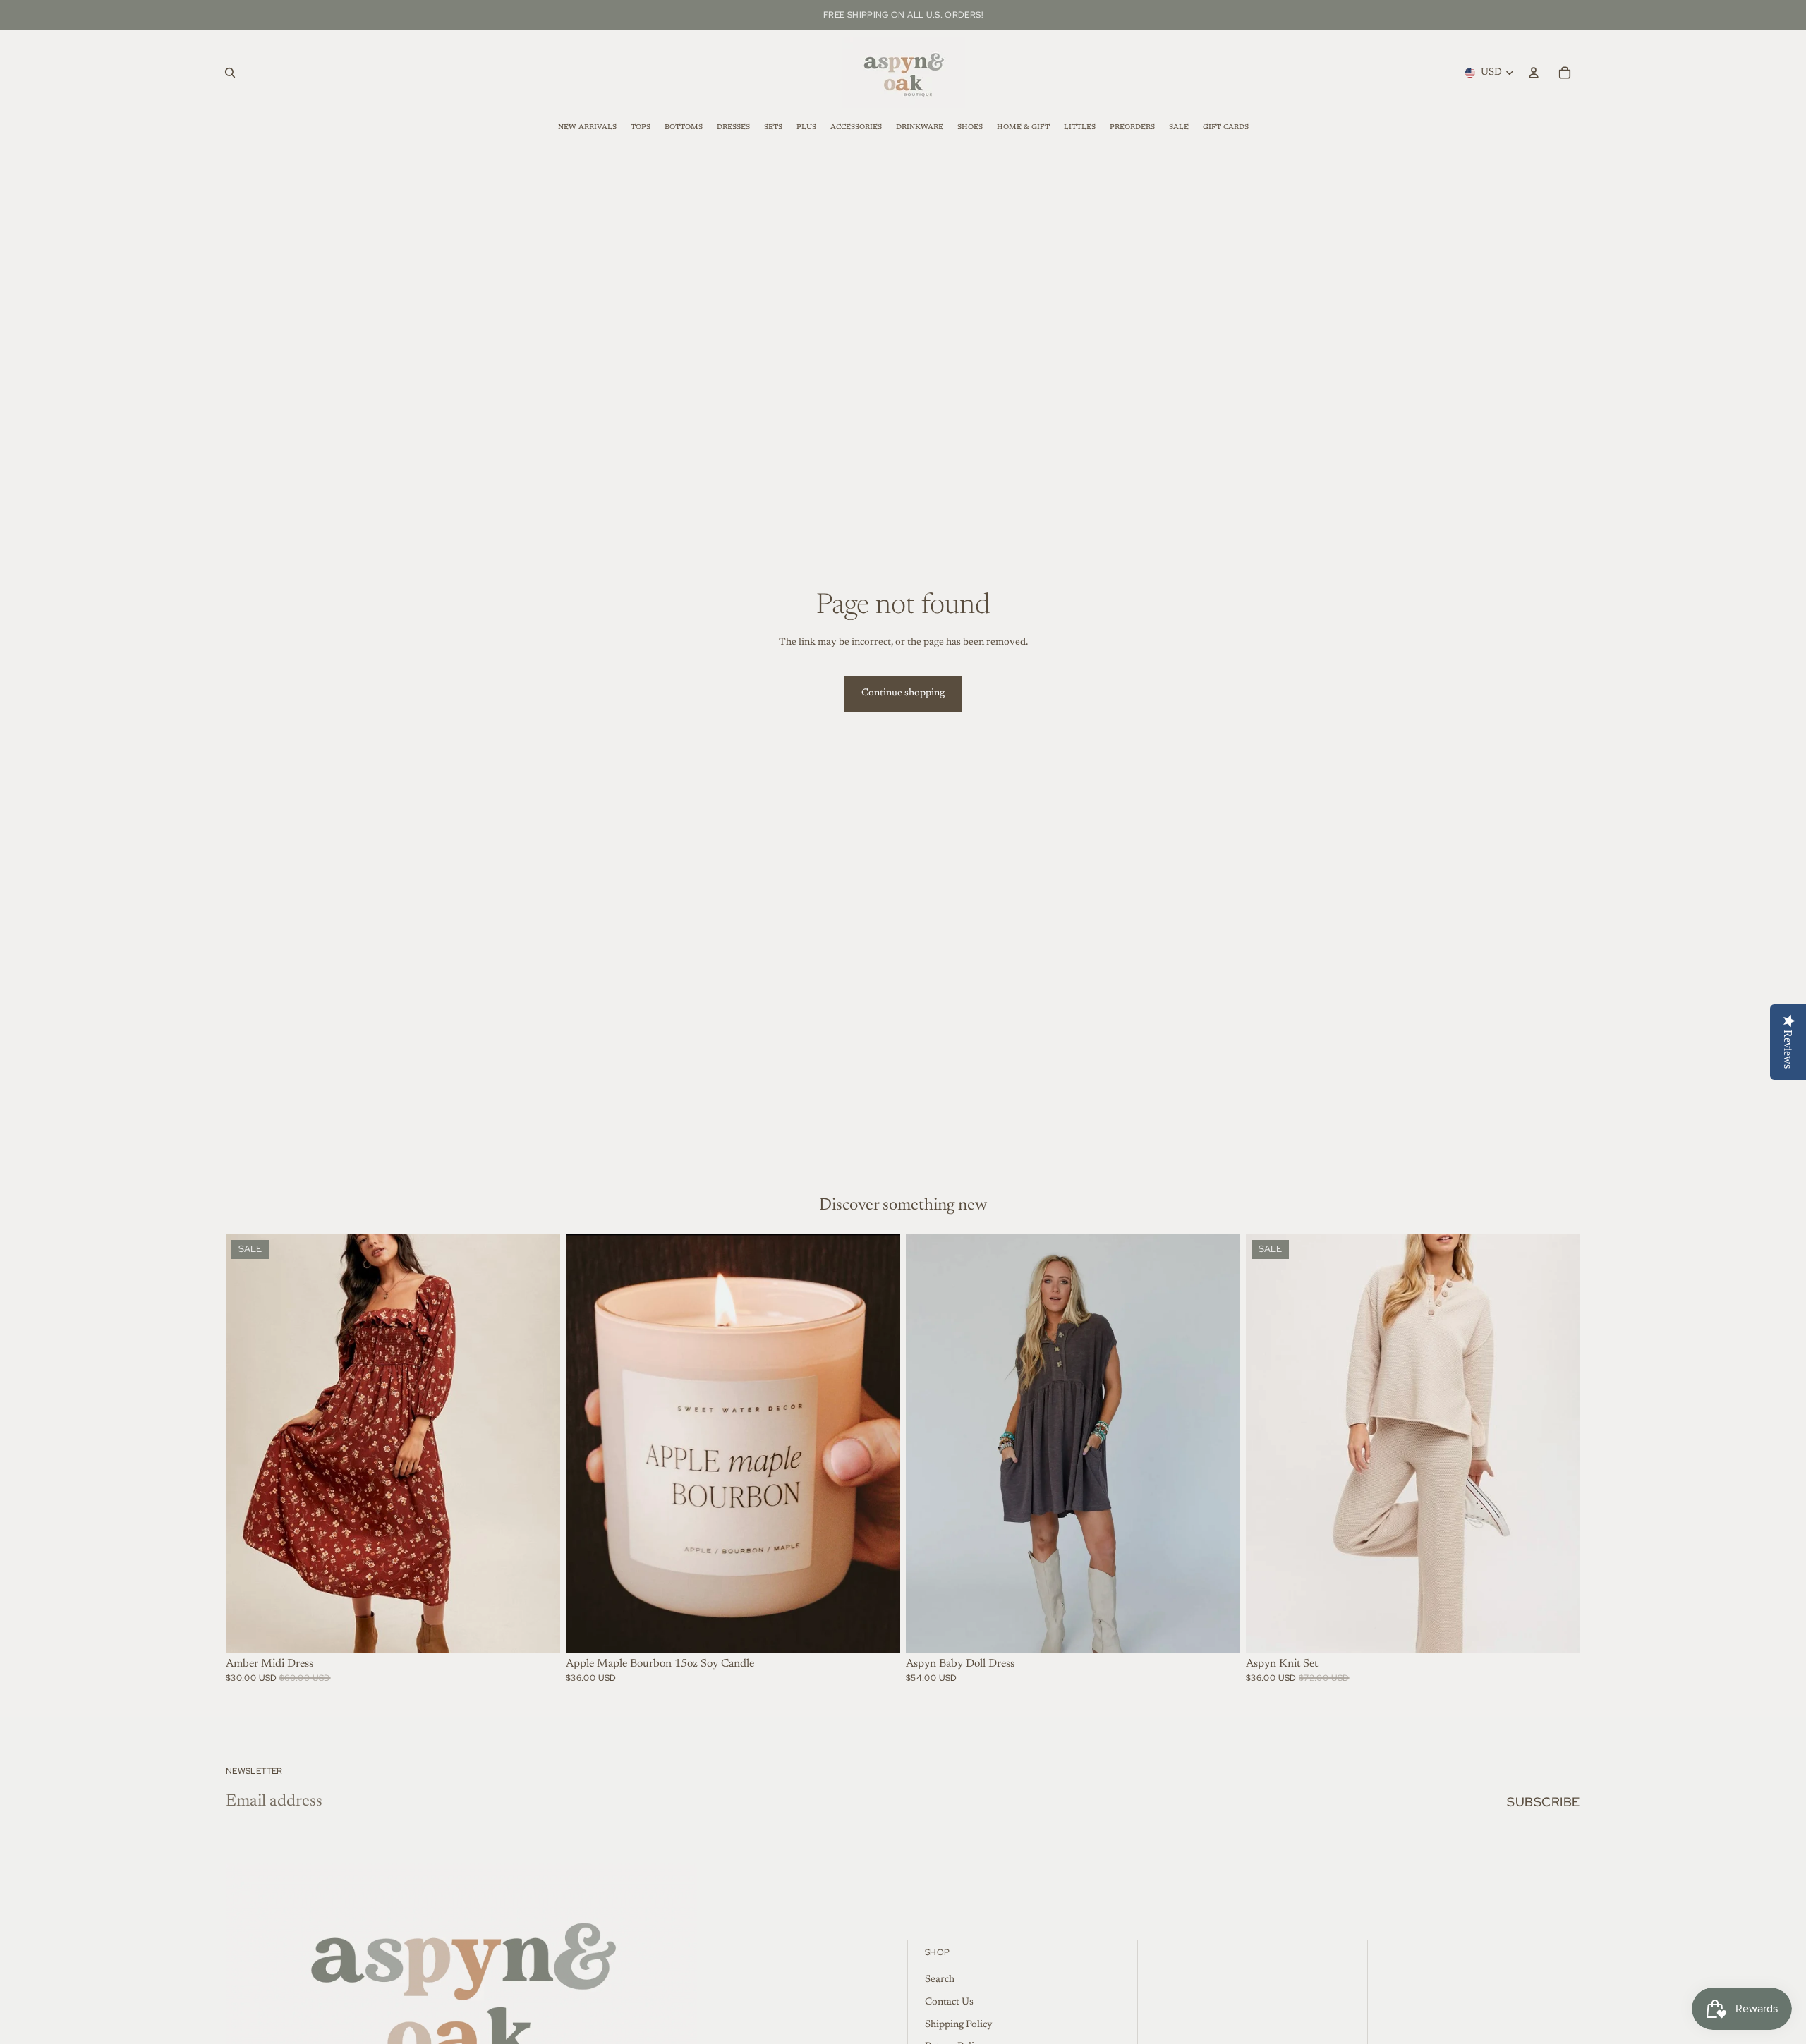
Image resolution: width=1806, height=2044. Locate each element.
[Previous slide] (247, 1444)
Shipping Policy (959, 2025)
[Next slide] (539, 1444)
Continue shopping (903, 693)
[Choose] (538, 1631)
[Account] (1534, 73)
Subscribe (1544, 1802)
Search (940, 1981)
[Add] (878, 1631)
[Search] (230, 73)
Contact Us (949, 2002)
